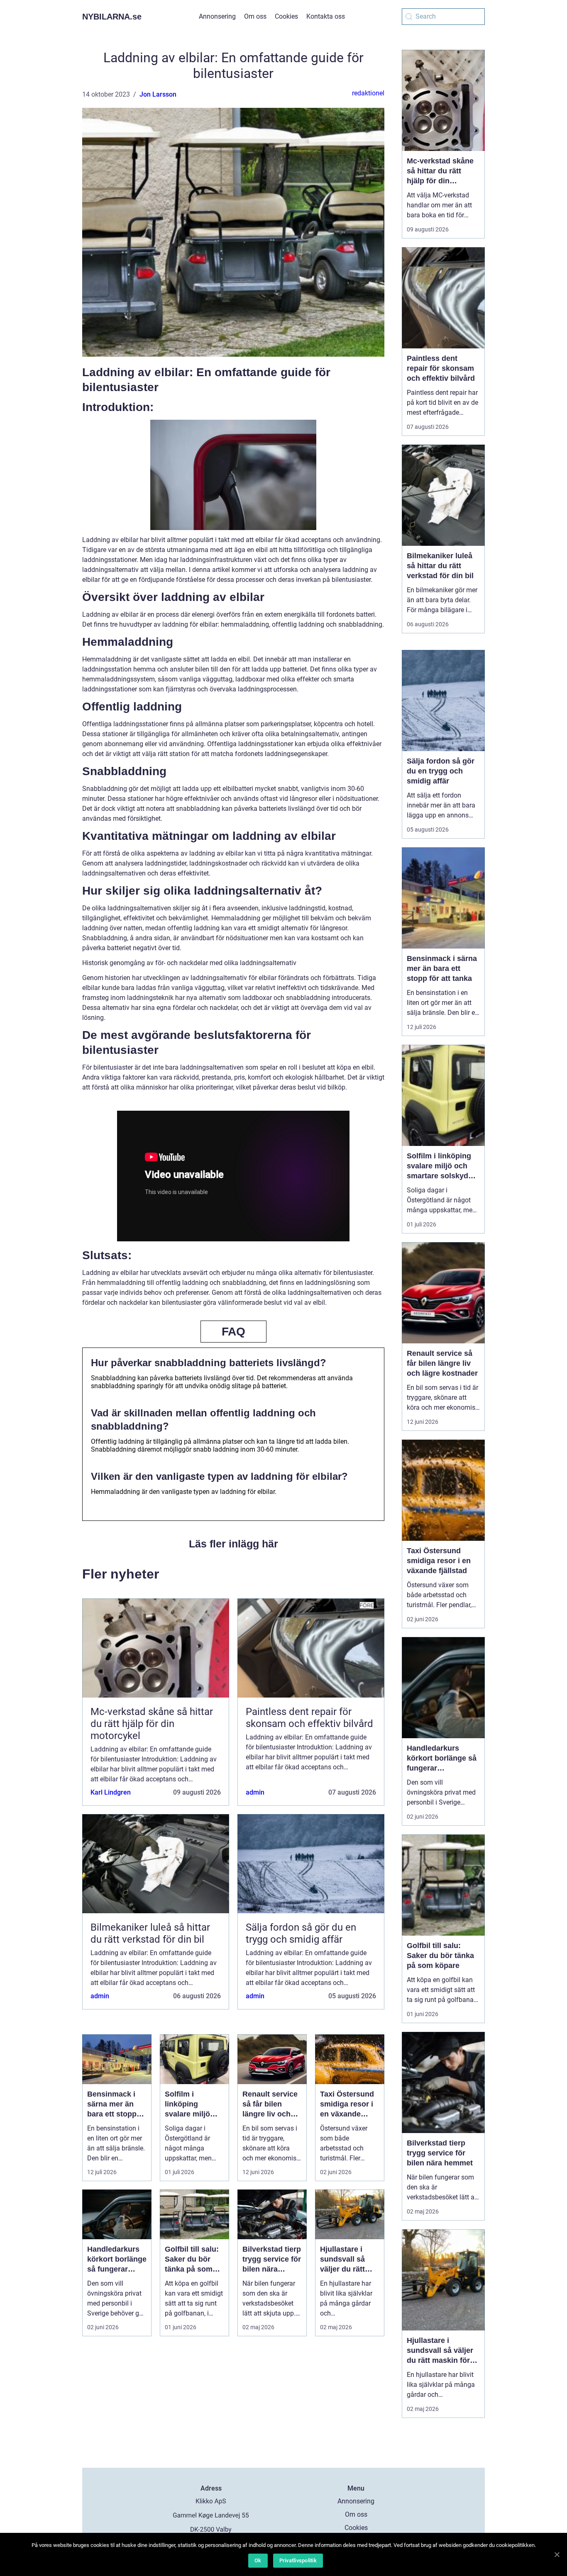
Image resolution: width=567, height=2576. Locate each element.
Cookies (286, 16)
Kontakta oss (326, 16)
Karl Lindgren (111, 1792)
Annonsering (217, 16)
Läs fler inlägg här (233, 1544)
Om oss (255, 16)
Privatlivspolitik (298, 2560)
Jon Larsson (158, 94)
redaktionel (368, 93)
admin (255, 1792)
